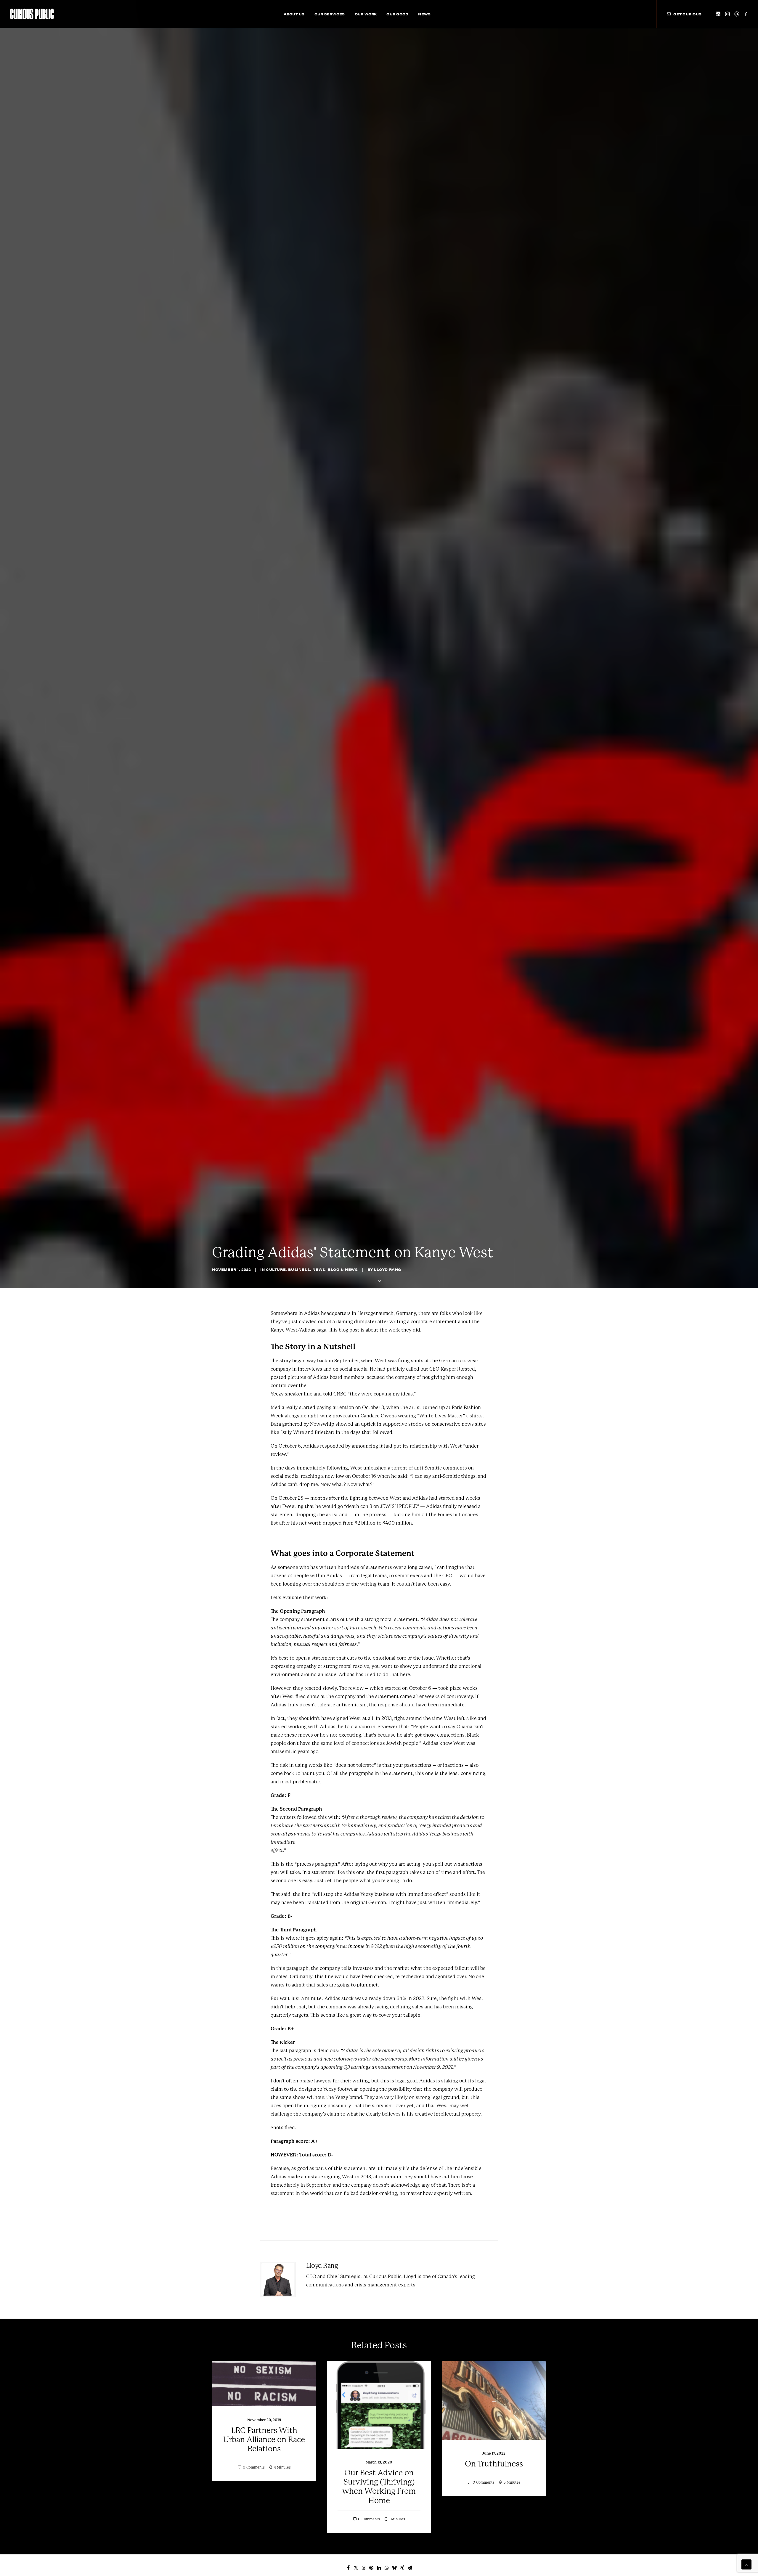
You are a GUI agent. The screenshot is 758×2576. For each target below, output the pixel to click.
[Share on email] (410, 2568)
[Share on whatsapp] (387, 2568)
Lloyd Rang (388, 1269)
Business (299, 1269)
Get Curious (687, 14)
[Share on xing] (402, 2568)
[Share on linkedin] (379, 2568)
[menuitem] (294, 14)
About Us (294, 14)
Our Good (397, 14)
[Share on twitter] (356, 2568)
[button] (718, 14)
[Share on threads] (364, 2568)
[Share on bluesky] (394, 2568)
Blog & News (343, 1269)
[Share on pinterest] (371, 2568)
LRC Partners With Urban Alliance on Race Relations (264, 2440)
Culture (276, 1269)
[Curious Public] (32, 14)
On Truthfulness (494, 2464)
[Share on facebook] (348, 2568)
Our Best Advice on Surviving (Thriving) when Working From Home (379, 2487)
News (424, 14)
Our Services (330, 14)
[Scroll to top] (746, 2564)
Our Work (366, 14)
